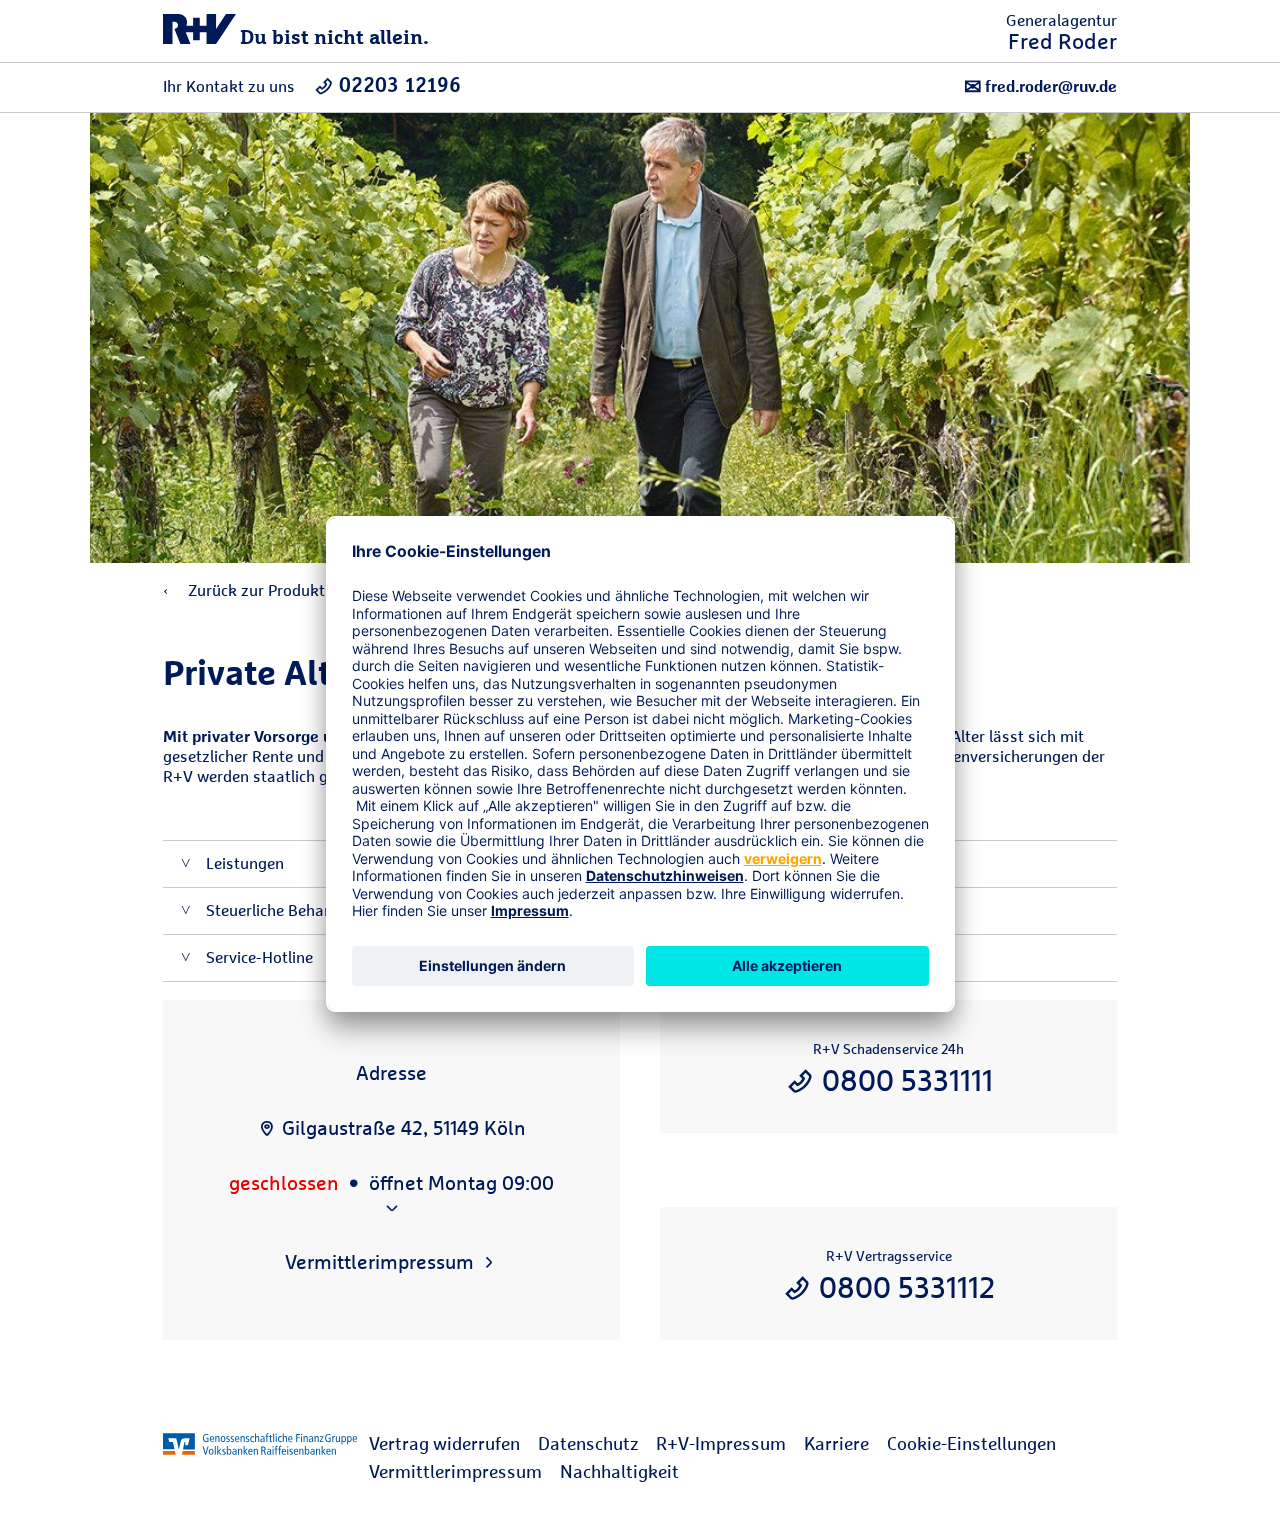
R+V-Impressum (721, 1443)
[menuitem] (453, 1444)
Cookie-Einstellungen (971, 1443)
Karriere (836, 1443)
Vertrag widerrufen (444, 1443)
